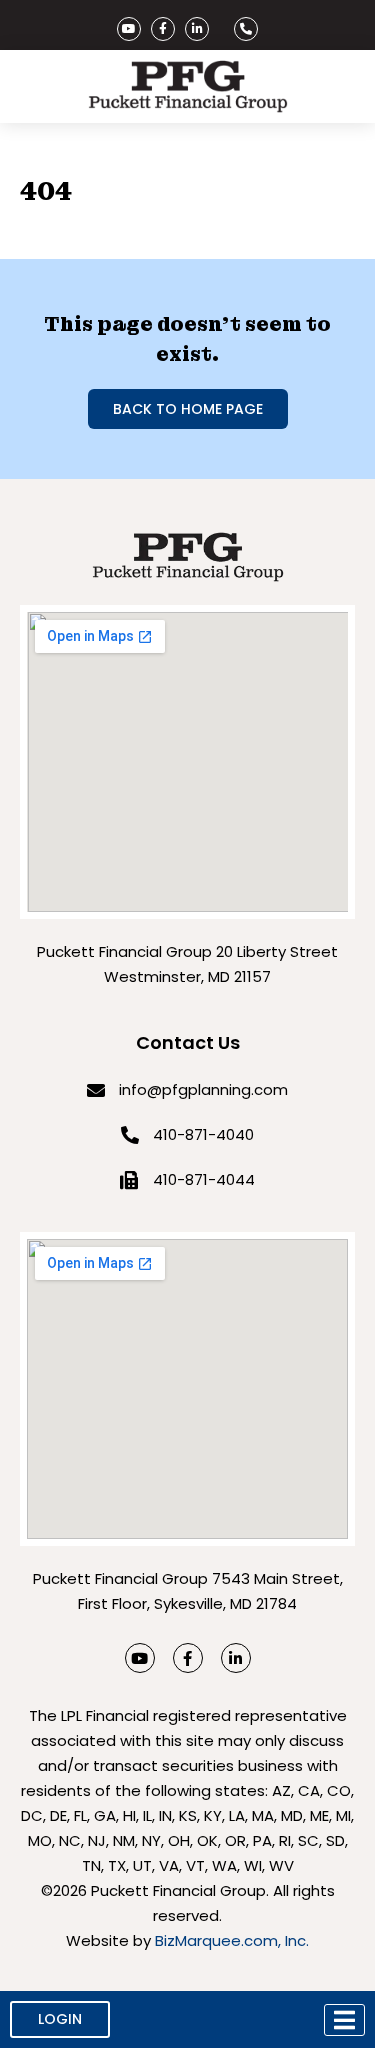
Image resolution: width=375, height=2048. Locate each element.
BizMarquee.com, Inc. (232, 1940)
